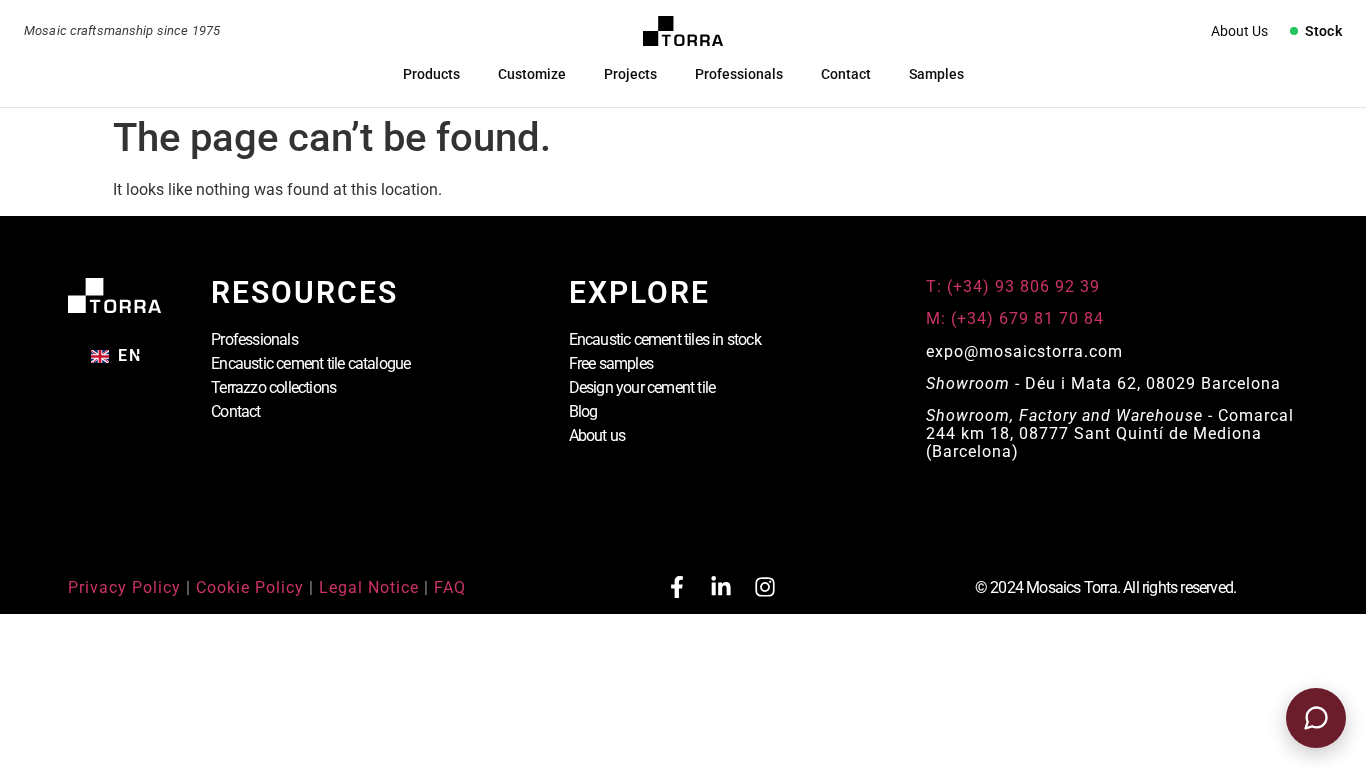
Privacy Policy (124, 587)
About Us (1239, 31)
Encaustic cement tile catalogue (310, 363)
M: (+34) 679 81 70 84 (1015, 318)
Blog (583, 411)
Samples (936, 74)
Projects (630, 74)
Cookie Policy (250, 587)
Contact (846, 74)
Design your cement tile (642, 387)
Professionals (739, 74)
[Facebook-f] (677, 587)
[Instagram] (765, 587)
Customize (532, 74)
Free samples (611, 363)
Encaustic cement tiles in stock (665, 339)
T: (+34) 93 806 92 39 (1015, 286)
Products (431, 74)
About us (597, 435)
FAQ (450, 587)
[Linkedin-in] (721, 587)
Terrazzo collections (273, 387)
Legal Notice (369, 587)
